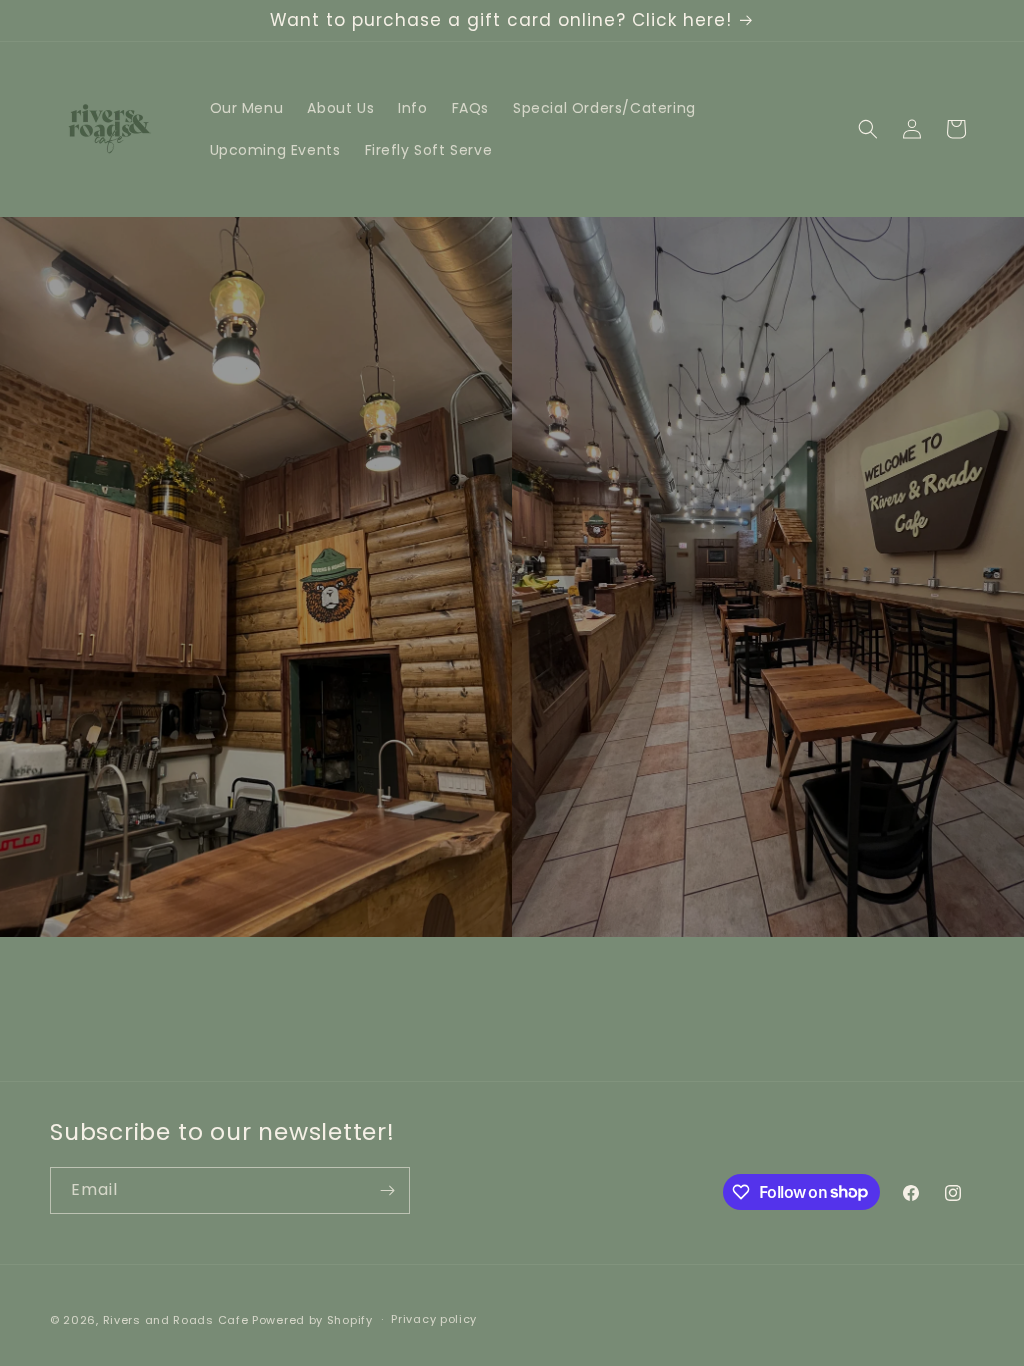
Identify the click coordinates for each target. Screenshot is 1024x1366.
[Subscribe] (387, 1190)
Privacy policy (434, 1319)
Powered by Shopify (312, 1320)
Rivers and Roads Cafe (176, 1320)
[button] (868, 129)
